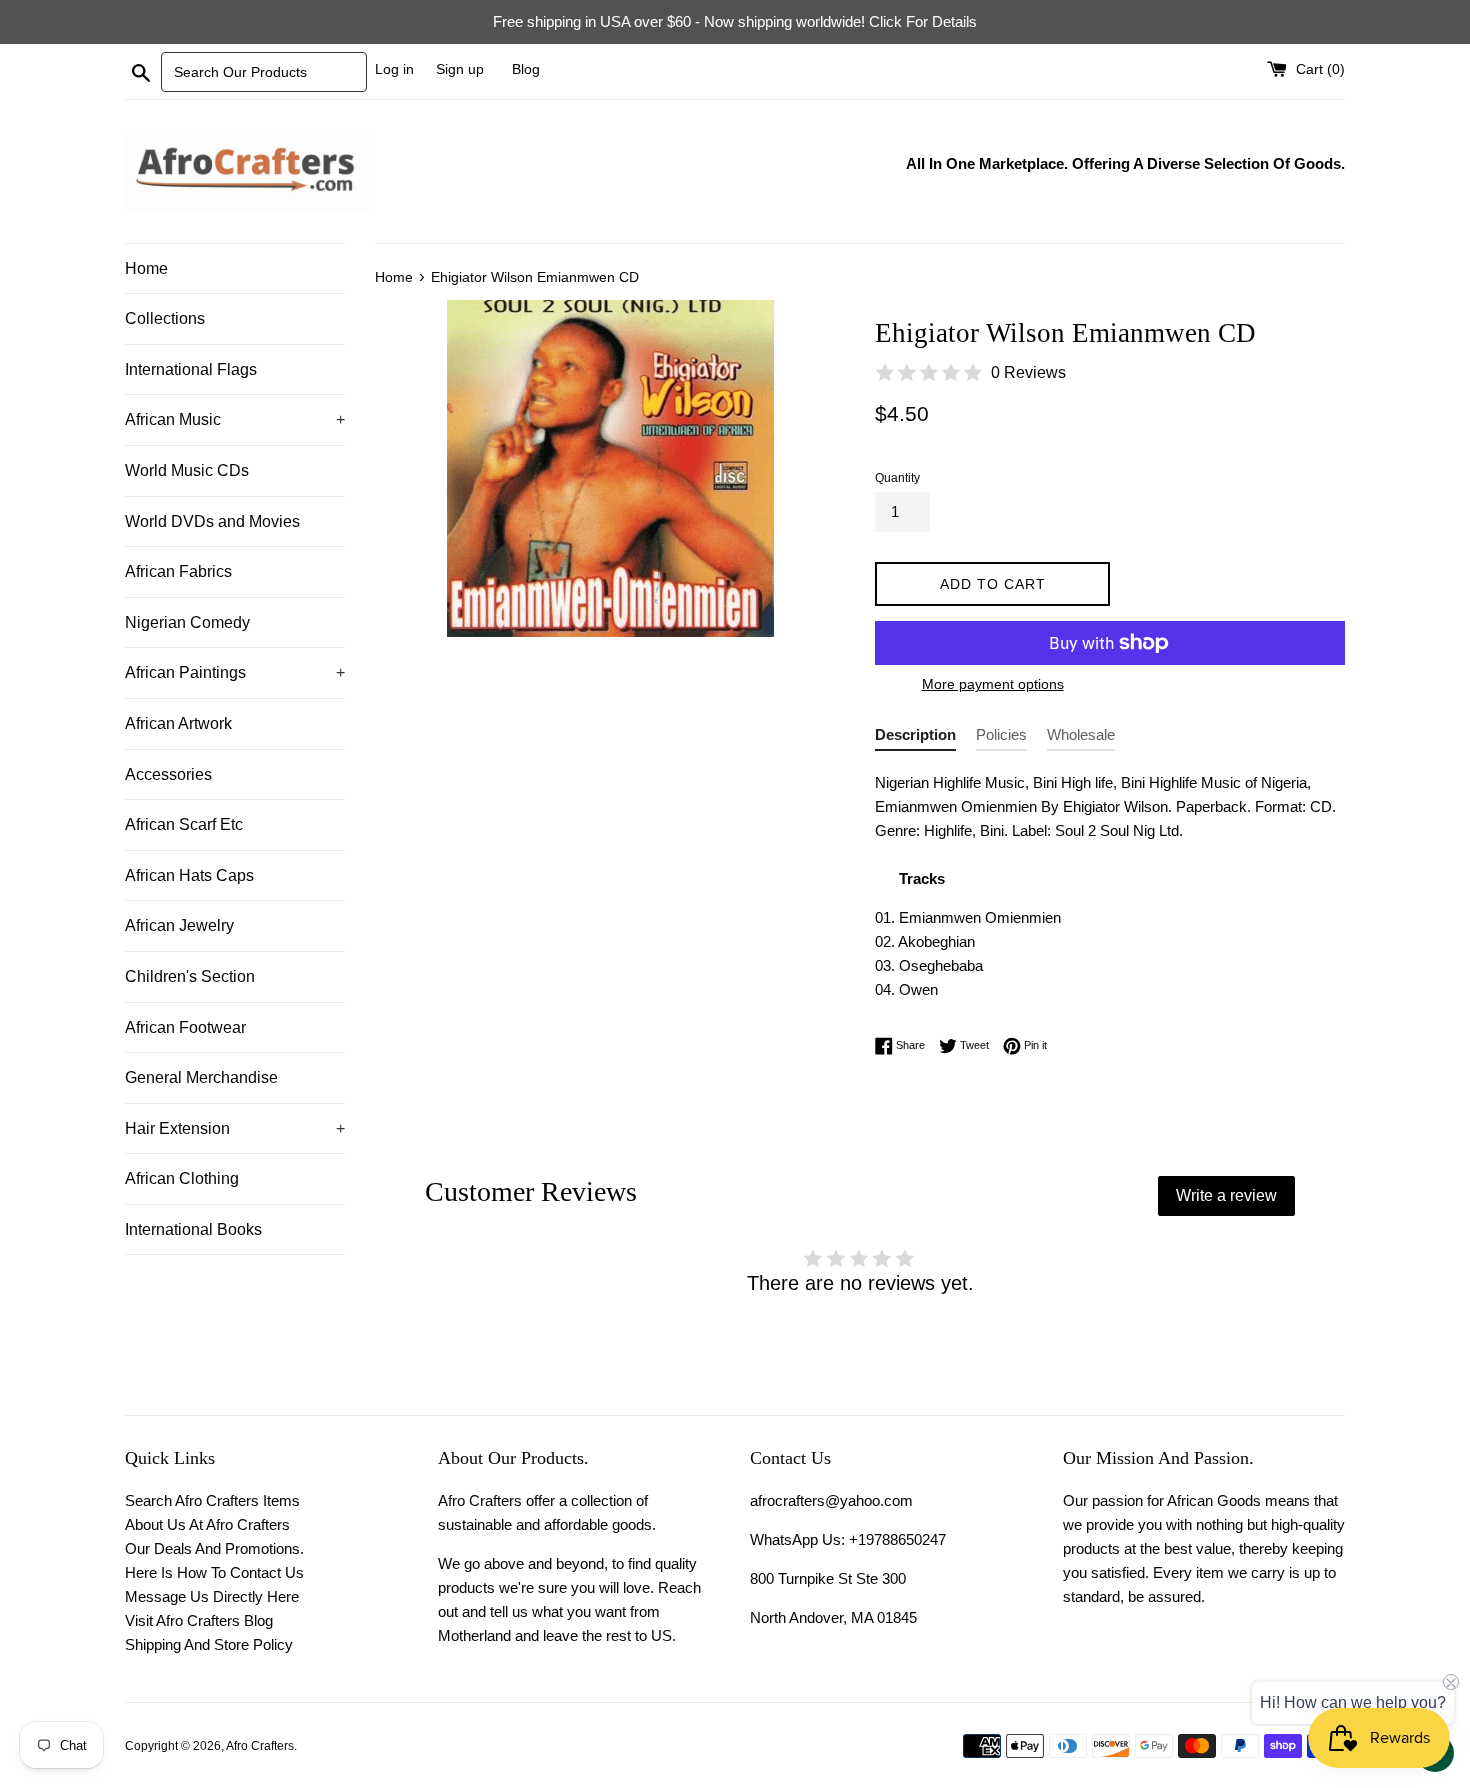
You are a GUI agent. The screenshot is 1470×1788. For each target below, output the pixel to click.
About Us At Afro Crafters (207, 1524)
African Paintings (235, 672)
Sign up (460, 69)
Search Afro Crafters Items (212, 1500)
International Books (193, 1229)
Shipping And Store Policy (209, 1644)
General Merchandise (201, 1077)
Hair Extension (235, 1128)
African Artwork (178, 723)
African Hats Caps (189, 875)
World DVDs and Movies (212, 521)
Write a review (1226, 1195)
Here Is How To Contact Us (214, 1572)
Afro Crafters (260, 1746)
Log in (394, 69)
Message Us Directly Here (212, 1596)
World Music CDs (187, 470)
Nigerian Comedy (187, 622)
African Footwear (185, 1027)
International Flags (191, 369)
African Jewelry (179, 925)
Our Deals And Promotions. (214, 1548)
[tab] (915, 738)
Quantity (897, 478)
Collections (165, 318)
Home (146, 268)
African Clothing (182, 1178)
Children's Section (190, 976)
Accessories (168, 774)
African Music (235, 419)
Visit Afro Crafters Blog (199, 1620)
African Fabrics (178, 571)
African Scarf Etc (184, 824)
